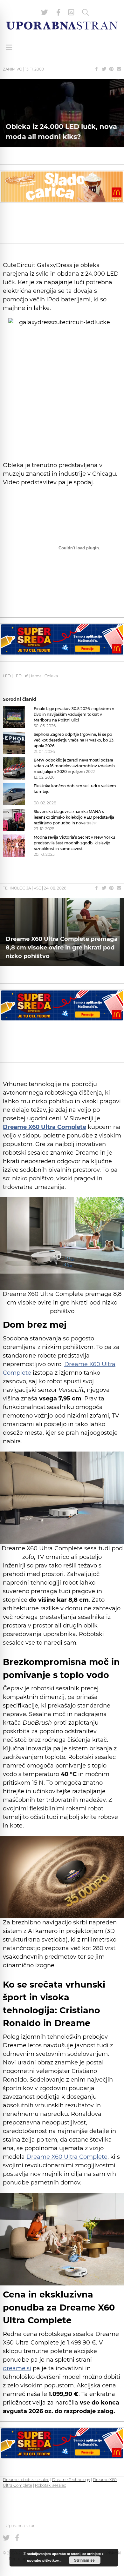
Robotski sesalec (51, 2485)
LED (7, 676)
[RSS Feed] (71, 12)
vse (37, 888)
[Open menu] (9, 47)
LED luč (21, 676)
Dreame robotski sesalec (26, 2480)
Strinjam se (84, 2560)
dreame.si (17, 2368)
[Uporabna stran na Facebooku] (59, 12)
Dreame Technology (71, 2480)
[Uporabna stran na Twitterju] (45, 12)
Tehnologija (17, 888)
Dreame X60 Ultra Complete (67, 2157)
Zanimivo (13, 69)
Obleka (51, 676)
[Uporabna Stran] (62, 26)
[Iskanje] (86, 12)
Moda (36, 676)
